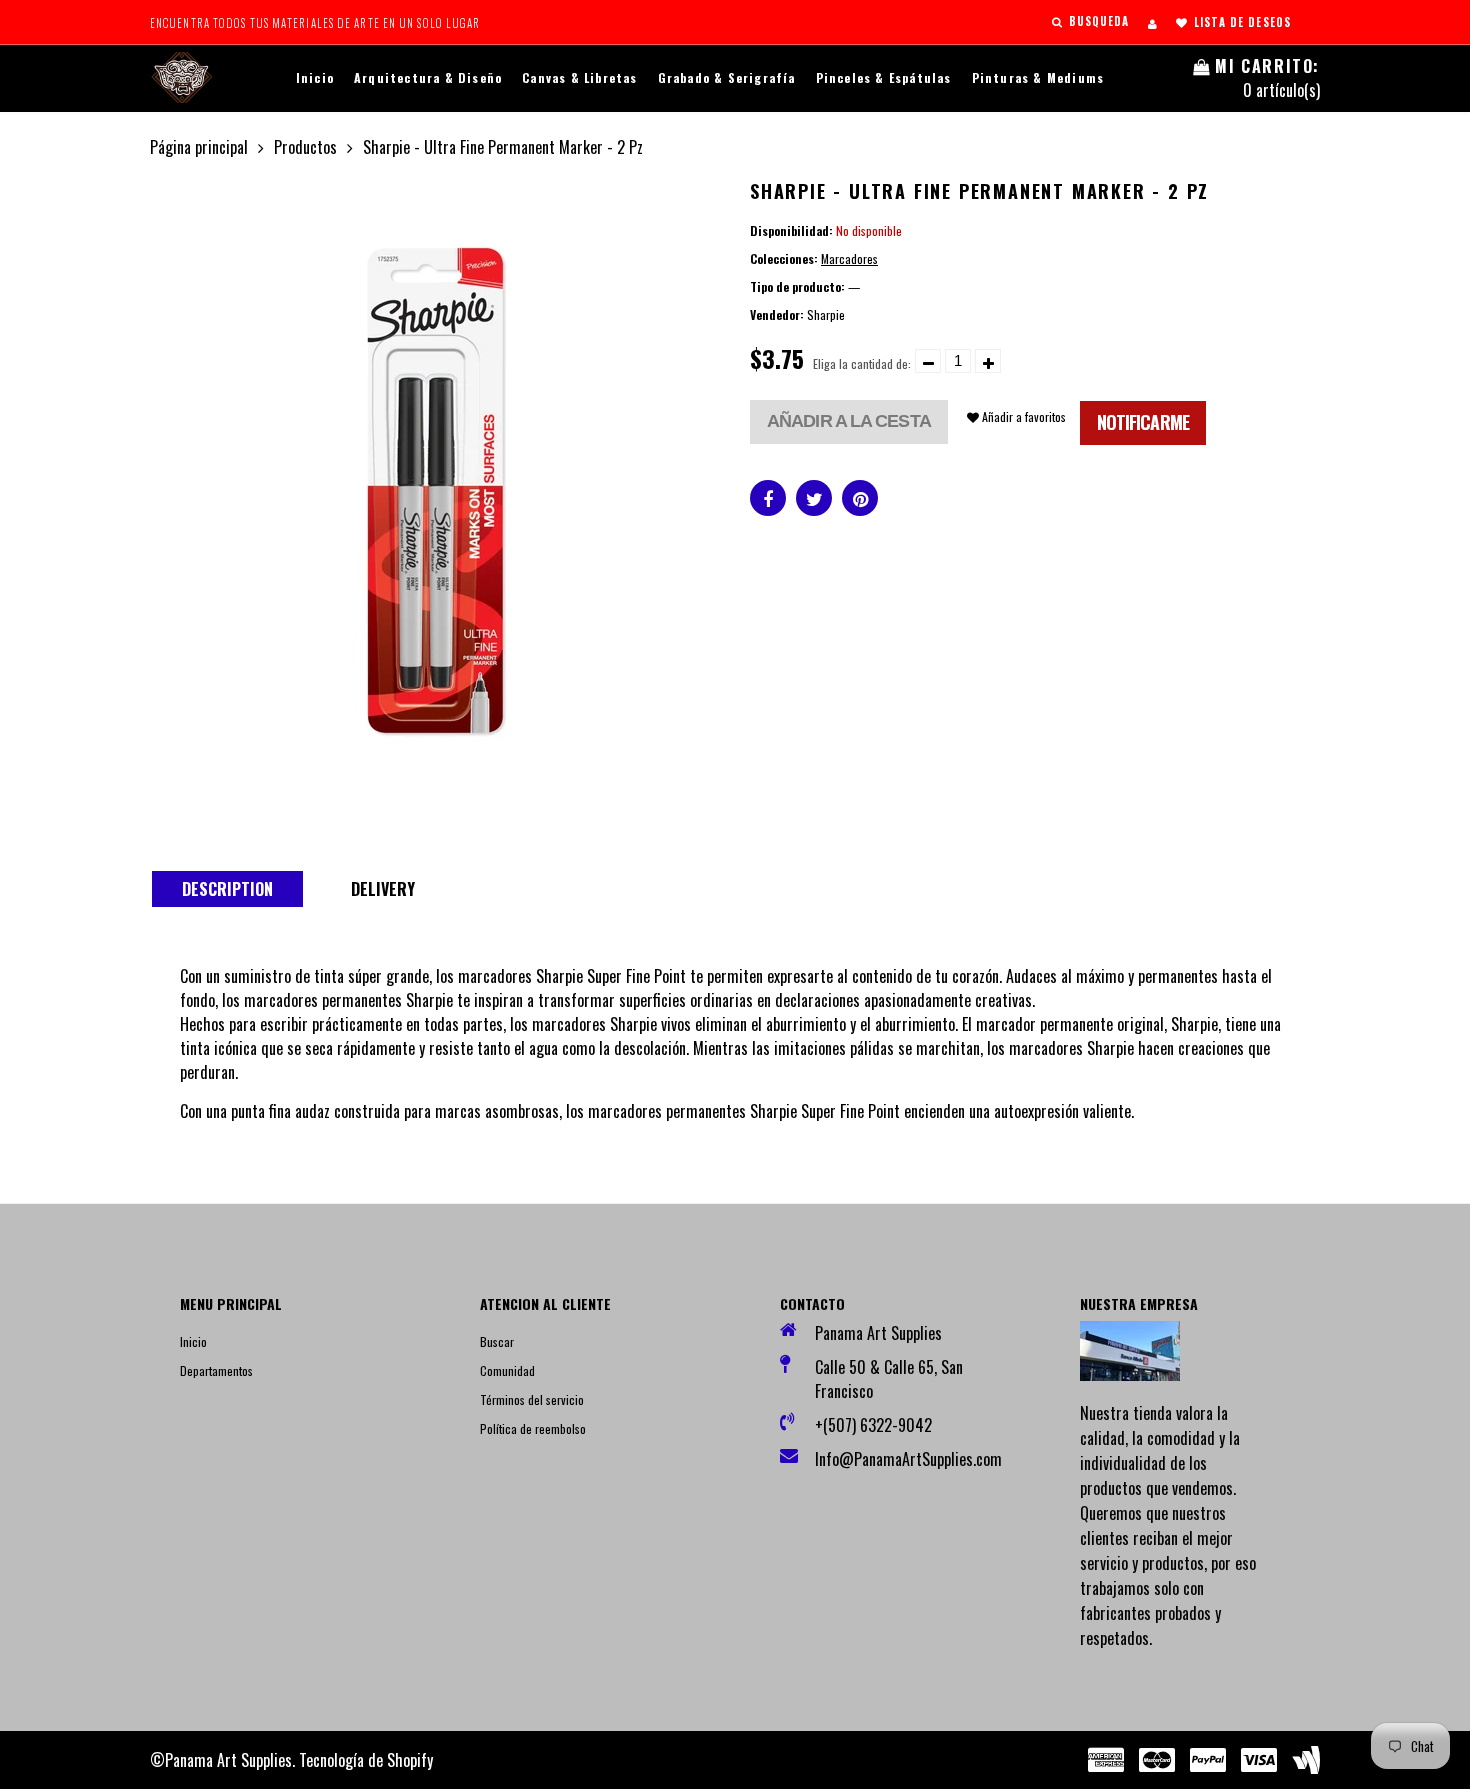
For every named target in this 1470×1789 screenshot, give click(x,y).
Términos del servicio (532, 1399)
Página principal (199, 147)
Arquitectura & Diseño (428, 77)
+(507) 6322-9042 (873, 1425)
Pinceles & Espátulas (884, 77)
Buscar (497, 1341)
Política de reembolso (533, 1428)
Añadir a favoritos (1022, 416)
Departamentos (216, 1370)
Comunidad (507, 1370)
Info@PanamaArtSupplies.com (902, 1459)
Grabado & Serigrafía (727, 77)
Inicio (315, 77)
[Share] (768, 498)
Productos (305, 147)
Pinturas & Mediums (1038, 77)
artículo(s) (1267, 78)
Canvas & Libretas (579, 77)
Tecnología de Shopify (366, 1760)
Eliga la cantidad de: (862, 363)
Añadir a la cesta (849, 421)
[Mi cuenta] (1152, 23)
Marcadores (849, 258)
